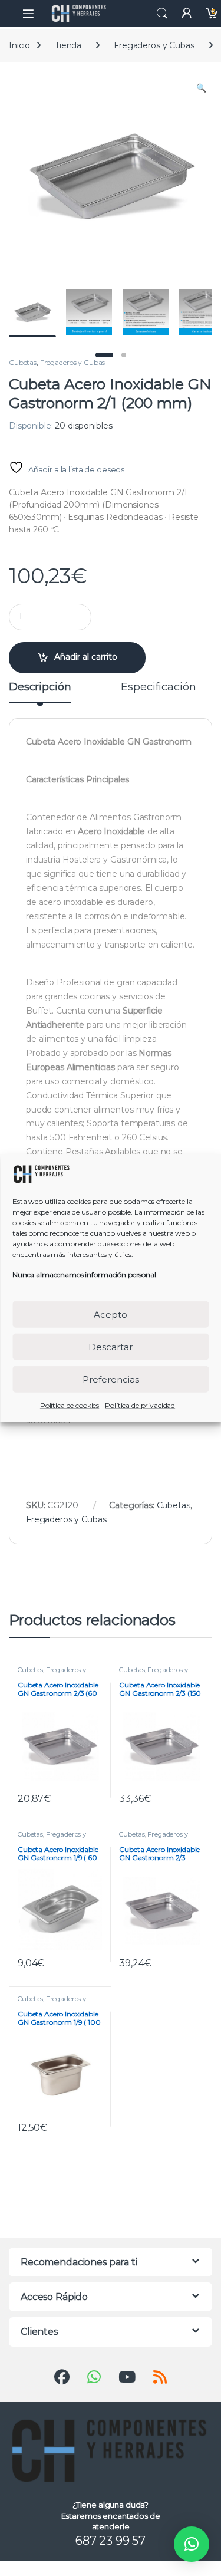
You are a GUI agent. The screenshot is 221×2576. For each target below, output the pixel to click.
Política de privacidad (140, 1405)
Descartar (111, 1346)
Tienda (68, 45)
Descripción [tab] (40, 687)
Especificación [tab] (158, 687)
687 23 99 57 (111, 2541)
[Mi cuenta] (187, 13)
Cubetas (23, 362)
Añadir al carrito (86, 657)
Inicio (19, 45)
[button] (201, 88)
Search (162, 14)
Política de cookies (70, 1405)
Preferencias (111, 1379)
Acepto (111, 1314)
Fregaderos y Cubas (154, 45)
